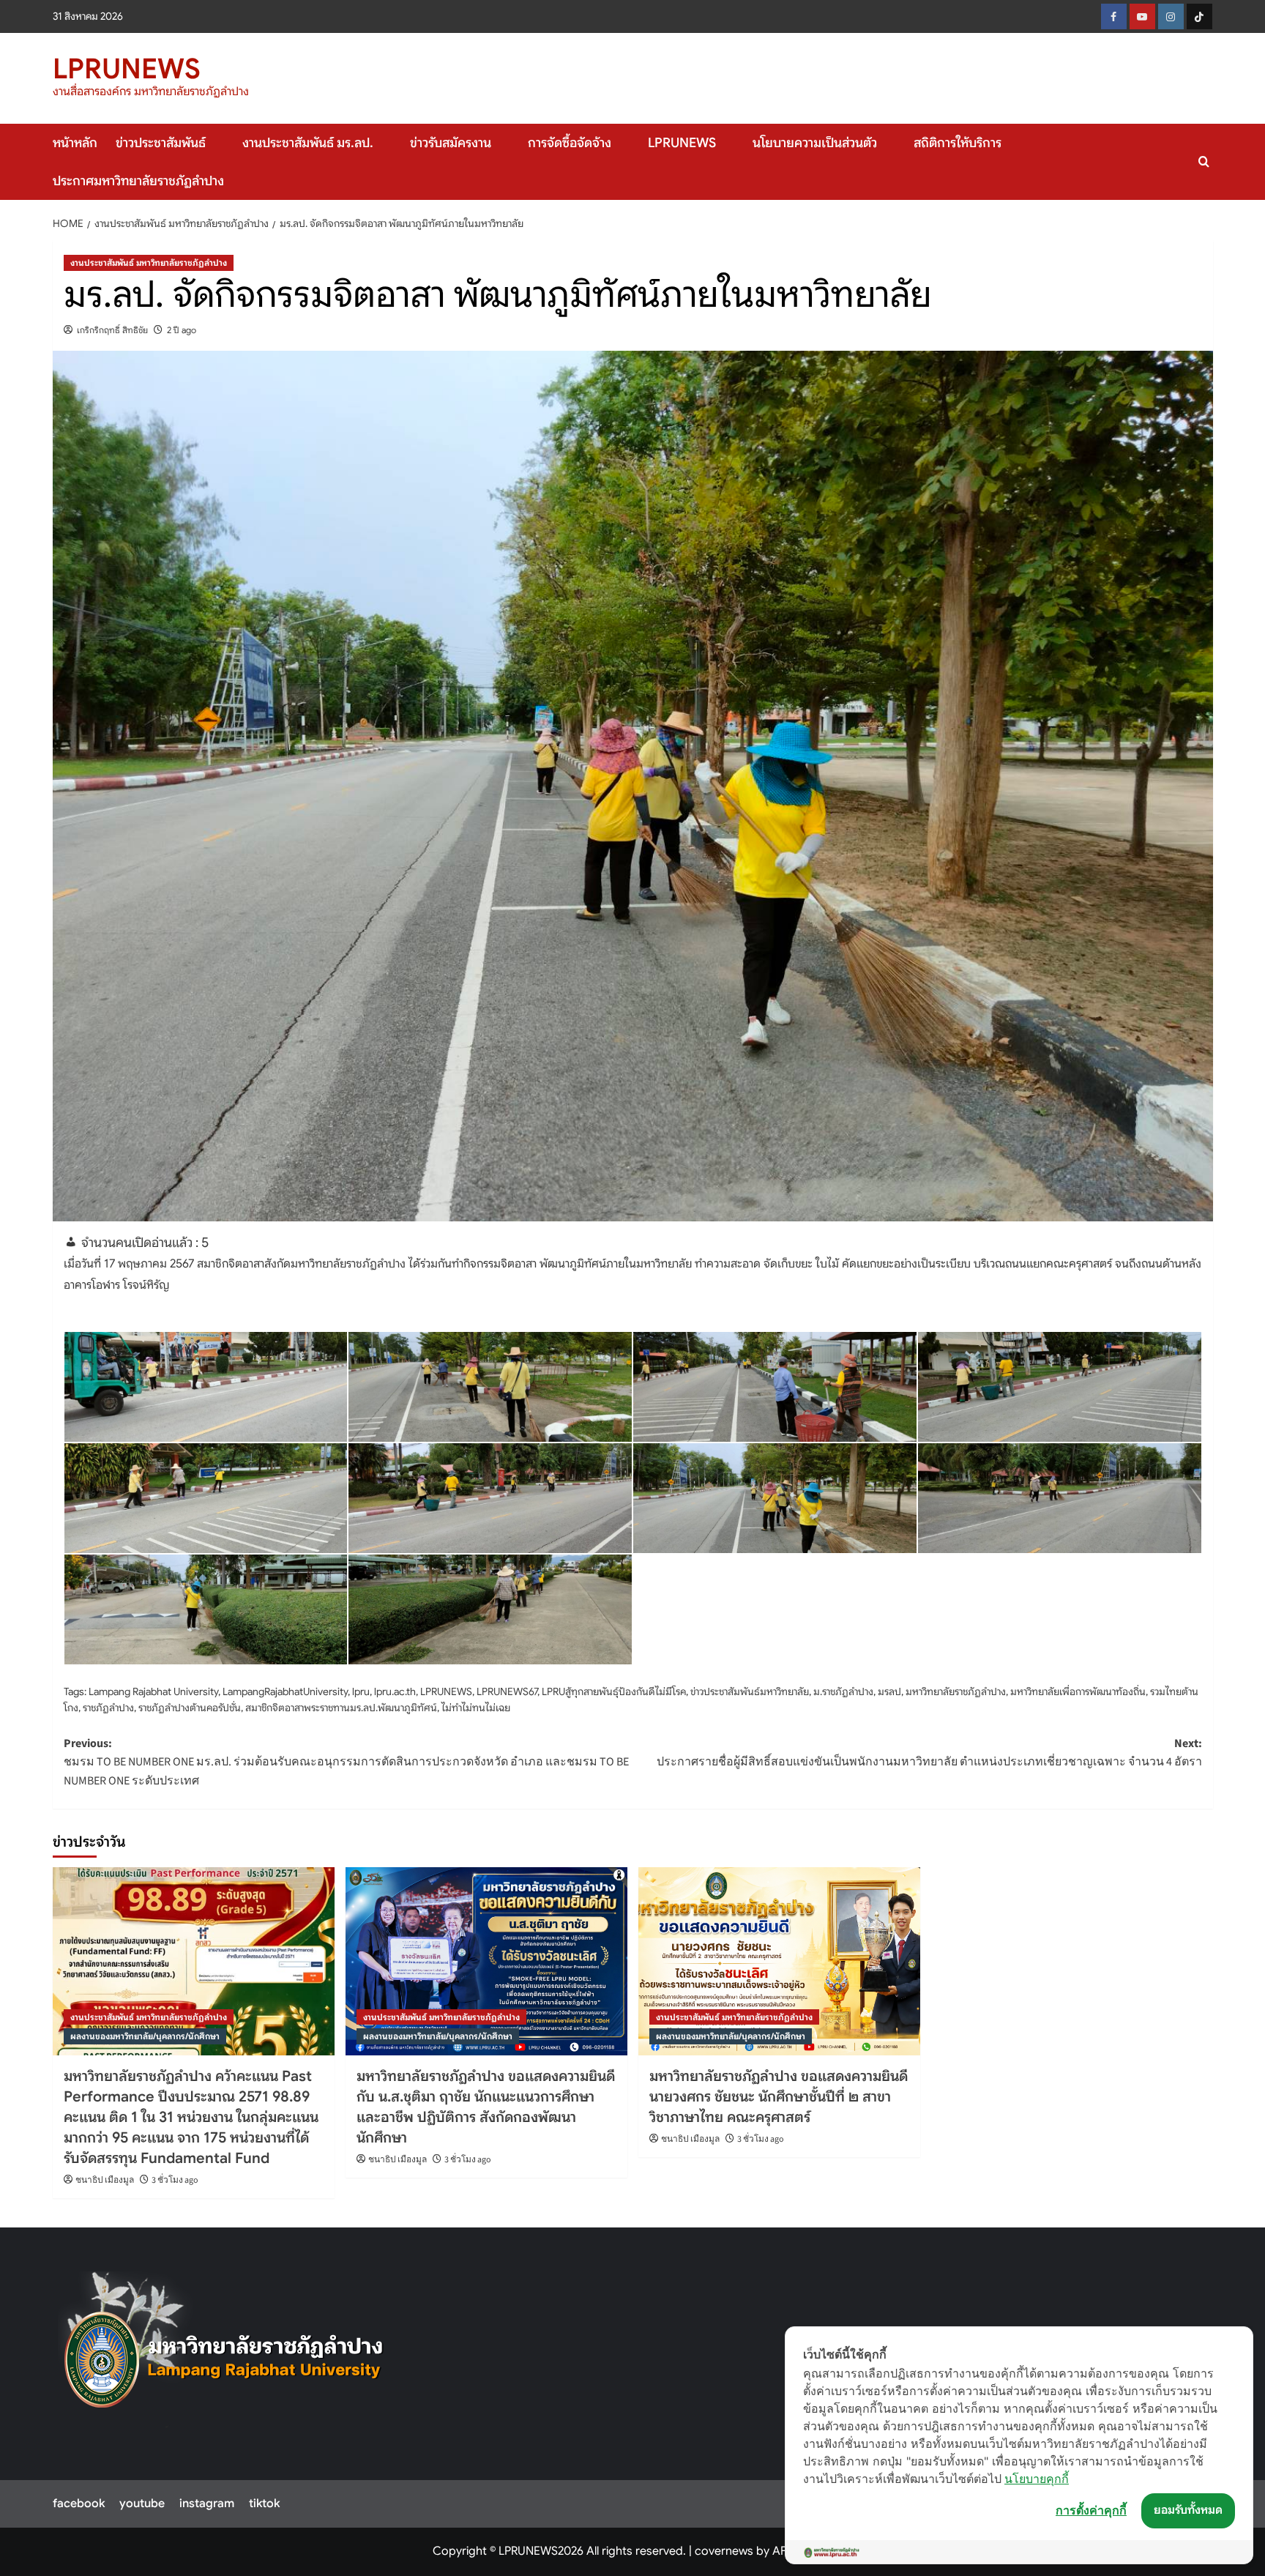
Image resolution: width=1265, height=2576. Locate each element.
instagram (207, 2504)
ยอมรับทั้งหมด (1188, 2510)
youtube (142, 2504)
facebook (79, 2504)
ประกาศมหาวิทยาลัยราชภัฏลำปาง (138, 181)
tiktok (264, 2504)
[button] (1204, 161)
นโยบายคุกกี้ (1037, 2479)
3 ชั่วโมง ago (175, 2180)
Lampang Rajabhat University (153, 1691)
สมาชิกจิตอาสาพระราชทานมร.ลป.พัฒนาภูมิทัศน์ (341, 1708)
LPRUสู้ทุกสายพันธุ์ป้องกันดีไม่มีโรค (614, 1691)
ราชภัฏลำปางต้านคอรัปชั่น (190, 1708)
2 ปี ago (182, 330)
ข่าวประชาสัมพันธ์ (161, 143)
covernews (724, 2551)
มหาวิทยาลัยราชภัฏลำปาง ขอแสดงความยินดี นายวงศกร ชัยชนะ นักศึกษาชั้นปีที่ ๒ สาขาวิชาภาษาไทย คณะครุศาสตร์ (779, 2097)
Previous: (346, 1762)
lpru (361, 1691)
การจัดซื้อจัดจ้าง (570, 143)
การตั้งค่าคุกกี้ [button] (1091, 2510)
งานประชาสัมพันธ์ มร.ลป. (308, 143)
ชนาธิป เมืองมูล (105, 2180)
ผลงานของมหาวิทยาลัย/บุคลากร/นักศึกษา (145, 2036)
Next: (929, 1753)
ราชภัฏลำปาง (108, 1708)
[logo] (224, 2350)
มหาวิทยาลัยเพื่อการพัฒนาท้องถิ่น (1078, 1691)
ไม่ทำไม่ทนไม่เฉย (476, 1708)
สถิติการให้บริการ (958, 143)
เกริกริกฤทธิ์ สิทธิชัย (112, 330)
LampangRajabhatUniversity (285, 1691)
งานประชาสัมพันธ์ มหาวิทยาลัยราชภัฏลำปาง (149, 263)
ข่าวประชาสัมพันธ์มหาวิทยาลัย (750, 1691)
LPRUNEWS (127, 69)
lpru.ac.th (395, 1691)
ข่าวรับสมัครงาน (451, 143)
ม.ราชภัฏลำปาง (843, 1691)
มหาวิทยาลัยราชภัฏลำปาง (956, 1691)
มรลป (889, 1691)
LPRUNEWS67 (507, 1691)
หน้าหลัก (75, 143)
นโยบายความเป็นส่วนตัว (815, 143)
